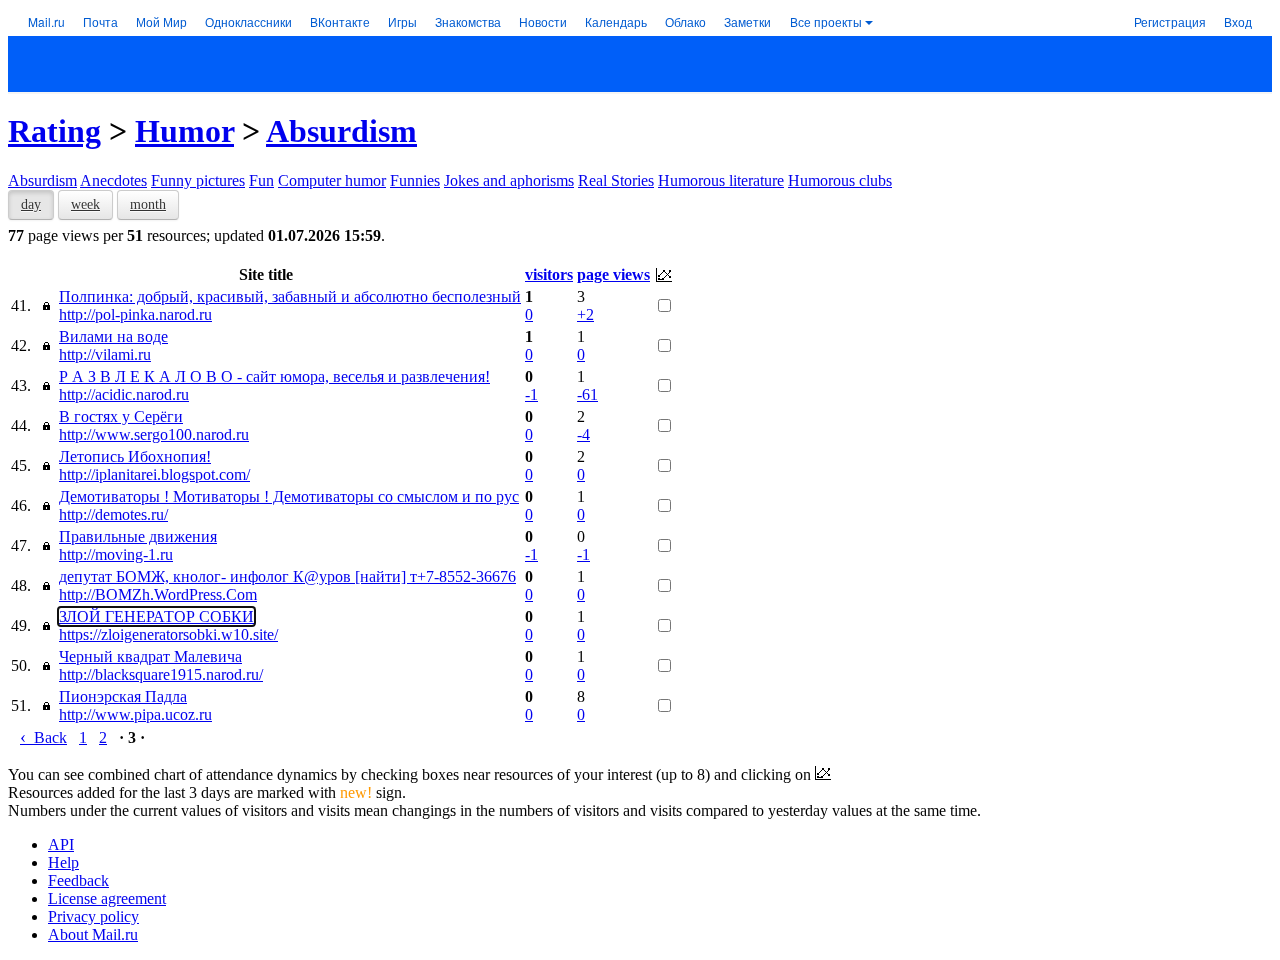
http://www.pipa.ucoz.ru (135, 714)
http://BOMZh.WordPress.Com (158, 594)
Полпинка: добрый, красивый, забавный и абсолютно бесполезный (290, 296)
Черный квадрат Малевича (150, 656)
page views (613, 274)
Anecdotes (113, 180)
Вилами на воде (113, 336)
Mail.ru (46, 21)
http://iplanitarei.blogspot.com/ (154, 474)
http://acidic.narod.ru (124, 394)
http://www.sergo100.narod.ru (154, 434)
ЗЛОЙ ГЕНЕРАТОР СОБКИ (156, 616)
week (85, 204)
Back (43, 737)
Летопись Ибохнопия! (135, 456)
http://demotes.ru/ (113, 514)
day (31, 204)
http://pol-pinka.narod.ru (135, 314)
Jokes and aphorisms (509, 180)
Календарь (616, 21)
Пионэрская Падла (123, 696)
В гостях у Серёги (121, 416)
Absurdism (341, 131)
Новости (543, 21)
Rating (54, 131)
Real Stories (616, 180)
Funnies (415, 180)
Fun (261, 180)
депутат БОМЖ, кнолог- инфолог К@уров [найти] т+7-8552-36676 (287, 576)
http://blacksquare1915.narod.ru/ (161, 674)
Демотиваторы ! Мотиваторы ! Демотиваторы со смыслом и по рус (289, 496)
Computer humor (332, 180)
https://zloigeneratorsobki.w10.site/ (168, 634)
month (148, 204)
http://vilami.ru (105, 354)
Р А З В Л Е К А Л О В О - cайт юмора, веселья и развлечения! (274, 376)
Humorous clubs (840, 180)
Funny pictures (198, 180)
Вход (1238, 21)
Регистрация (1170, 21)
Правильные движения (138, 536)
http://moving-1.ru (116, 554)
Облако (685, 21)
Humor (184, 131)
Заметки (747, 21)
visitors (549, 274)
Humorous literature (721, 180)
